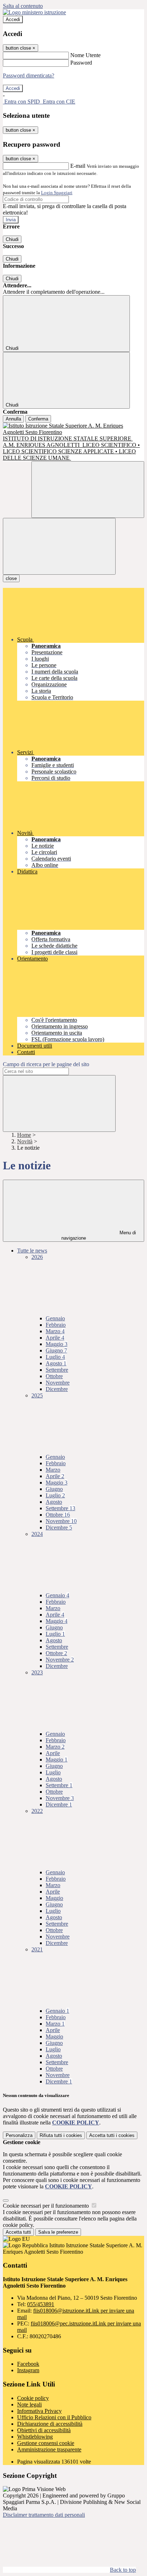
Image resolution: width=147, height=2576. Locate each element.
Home (24, 1135)
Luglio (55, 1357)
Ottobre (54, 1376)
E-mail (78, 166)
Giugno (56, 1350)
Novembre (58, 1383)
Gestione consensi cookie (46, 2443)
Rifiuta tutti (61, 2135)
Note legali (29, 2404)
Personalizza (19, 2135)
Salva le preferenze (58, 2232)
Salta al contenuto (23, 6)
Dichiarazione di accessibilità (50, 2424)
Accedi (13, 19)
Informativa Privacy (39, 2411)
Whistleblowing (35, 2437)
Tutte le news (32, 1251)
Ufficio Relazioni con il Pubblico (54, 2417)
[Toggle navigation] (59, 546)
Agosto (56, 1363)
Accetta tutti (112, 2135)
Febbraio (56, 1325)
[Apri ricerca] (88, 490)
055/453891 (41, 2304)
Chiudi (12, 239)
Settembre (57, 1370)
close (11, 578)
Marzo (55, 1331)
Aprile (55, 1338)
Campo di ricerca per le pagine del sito (46, 1064)
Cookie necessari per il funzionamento (47, 2206)
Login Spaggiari (57, 193)
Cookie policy (33, 2398)
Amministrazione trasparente (49, 2449)
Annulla (13, 419)
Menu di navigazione (99, 1235)
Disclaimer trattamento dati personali (44, 2515)
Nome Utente (85, 55)
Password (81, 63)
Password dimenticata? (29, 75)
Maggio (57, 1344)
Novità (25, 1141)
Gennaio (55, 1318)
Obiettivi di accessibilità (44, 2430)
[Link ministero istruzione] (34, 12)
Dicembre (57, 1389)
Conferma (38, 419)
